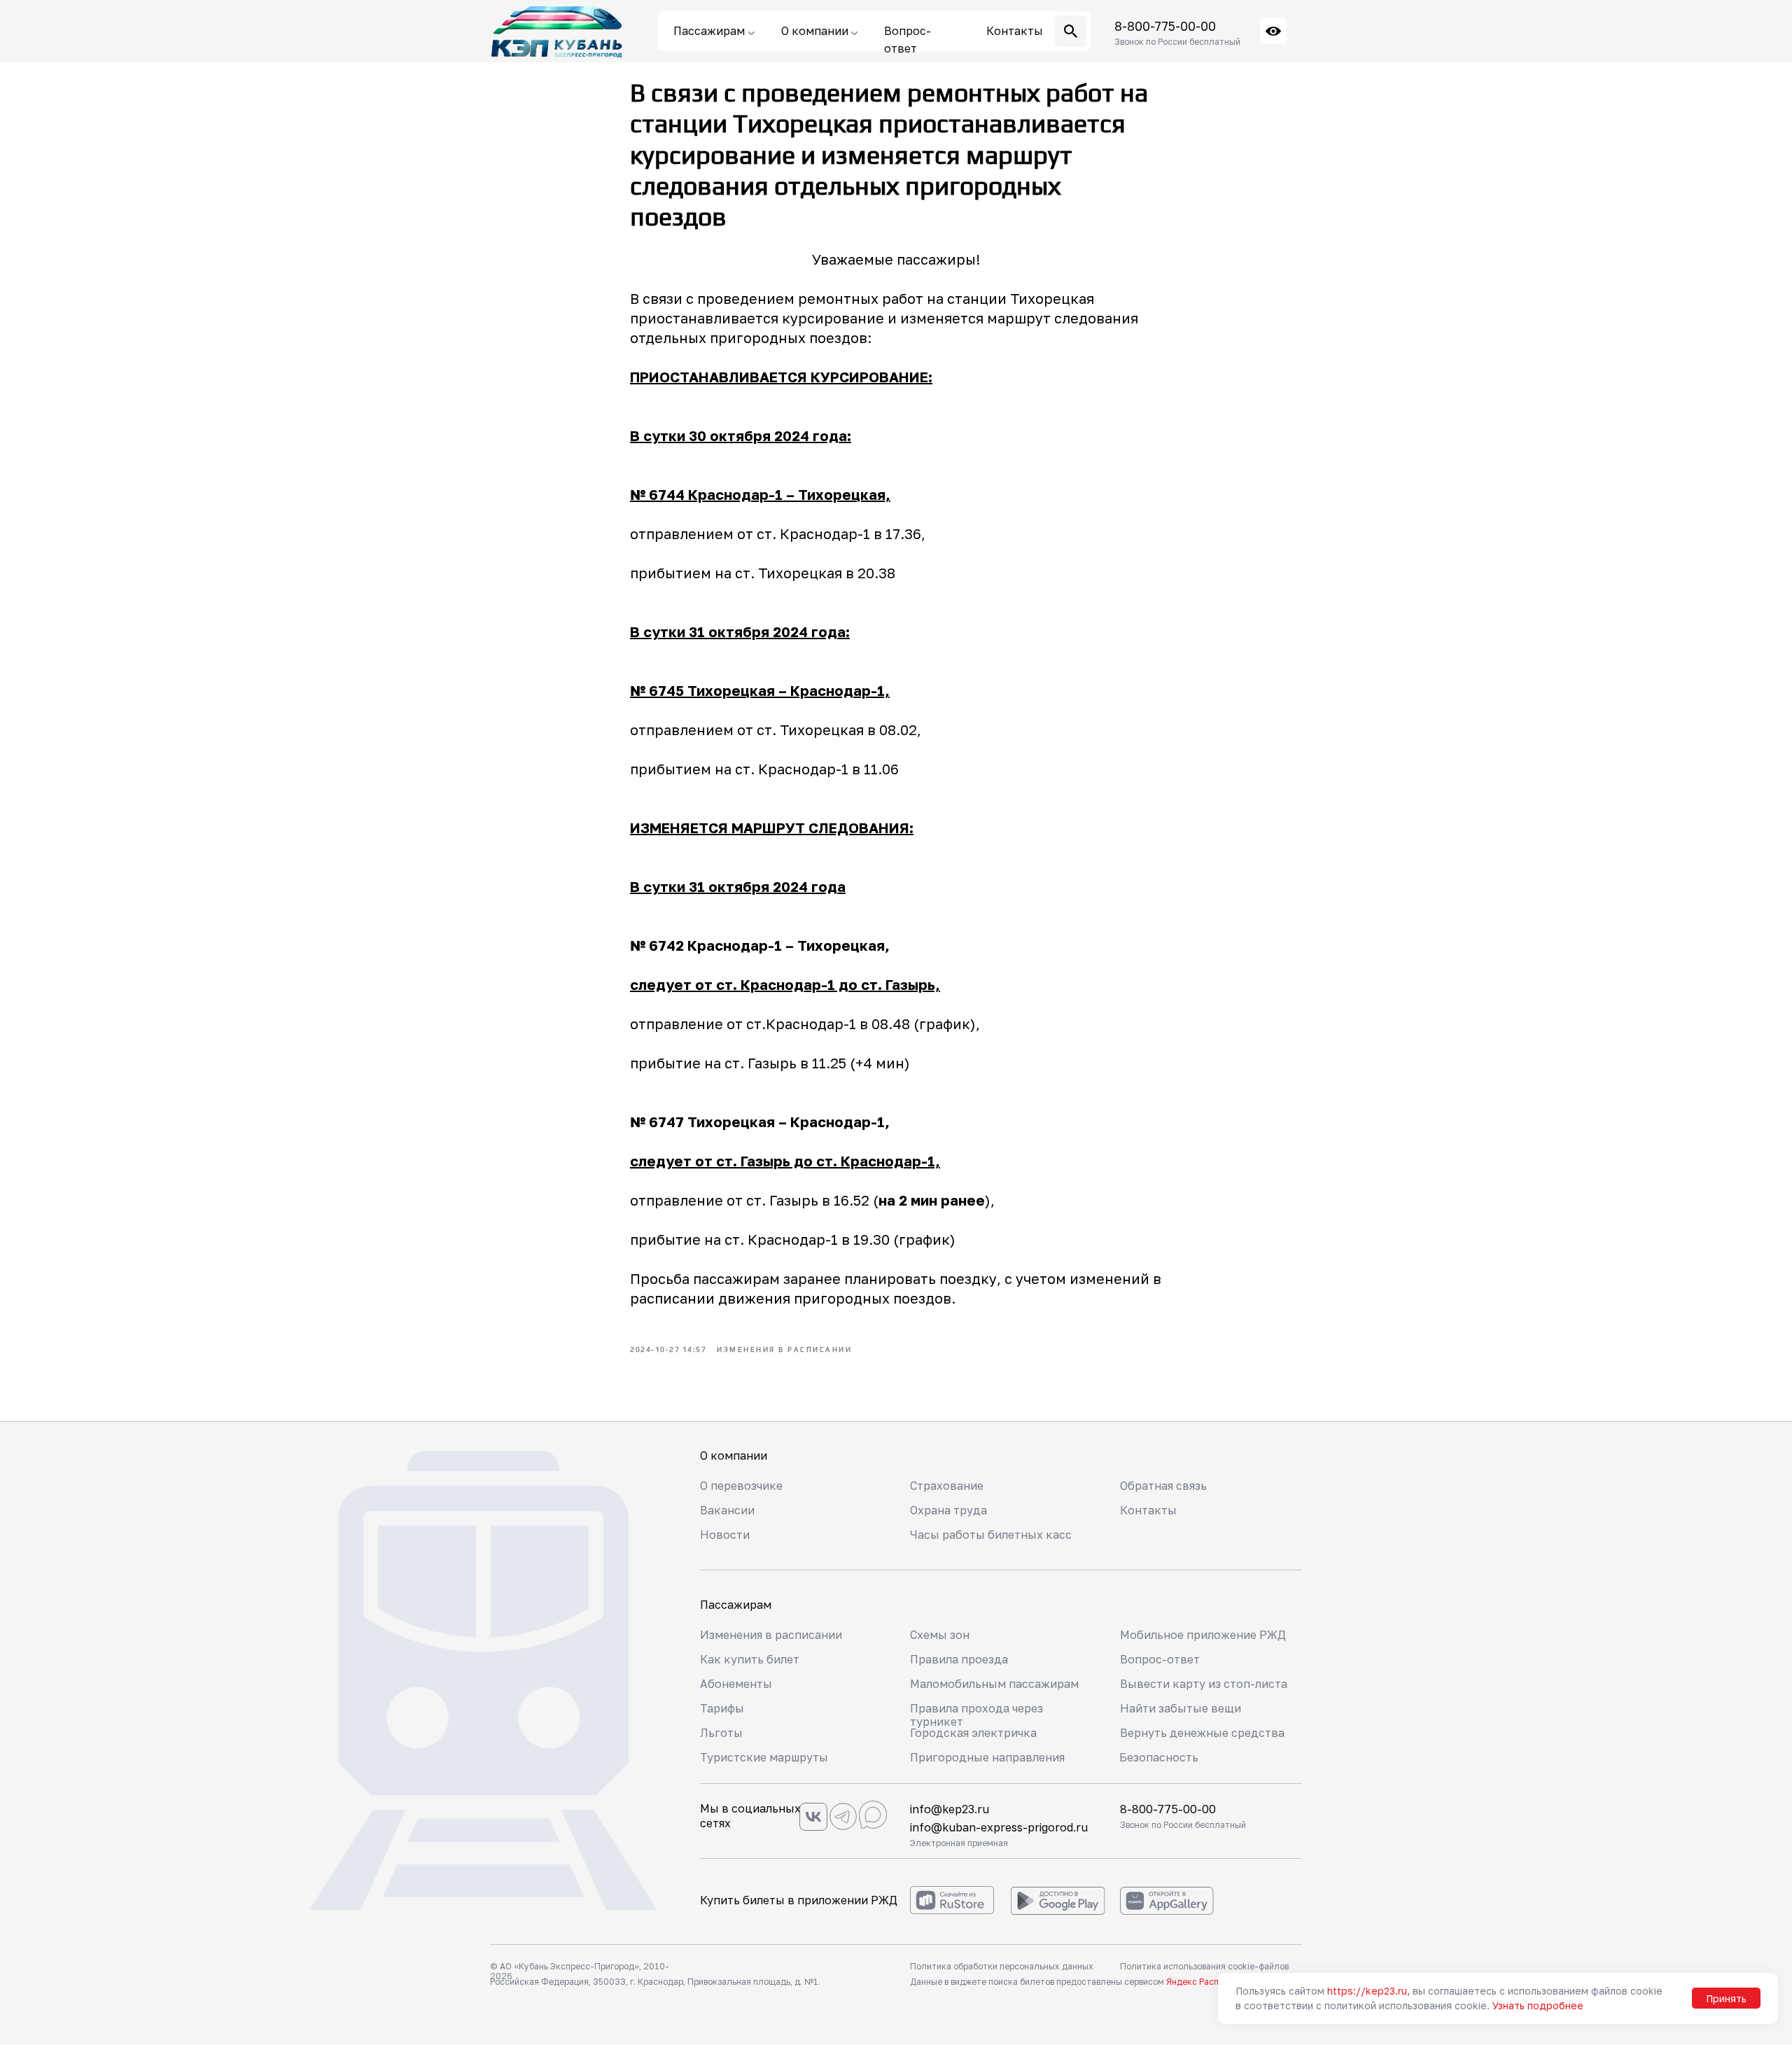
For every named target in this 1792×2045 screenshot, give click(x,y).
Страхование (947, 1486)
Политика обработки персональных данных (1002, 1966)
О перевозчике (741, 1486)
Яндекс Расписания (1207, 1982)
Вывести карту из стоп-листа (1204, 1684)
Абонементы (736, 1684)
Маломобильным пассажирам (994, 1684)
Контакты (1148, 1510)
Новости (725, 1535)
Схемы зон (940, 1635)
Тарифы (722, 1708)
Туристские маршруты (764, 1757)
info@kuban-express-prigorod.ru (999, 1827)
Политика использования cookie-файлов (1204, 1966)
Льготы (721, 1733)
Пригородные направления (987, 1757)
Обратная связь (1163, 1486)
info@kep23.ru (950, 1809)
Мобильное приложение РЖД (1203, 1635)
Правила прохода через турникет (976, 1715)
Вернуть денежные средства (1202, 1733)
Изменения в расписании (771, 1635)
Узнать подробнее (1538, 2005)
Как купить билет (750, 1659)
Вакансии (727, 1510)
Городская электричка (973, 1733)
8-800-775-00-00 (1165, 26)
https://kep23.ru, (1368, 1991)
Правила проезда (959, 1659)
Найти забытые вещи (1181, 1708)
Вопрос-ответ (1160, 1659)
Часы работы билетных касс (991, 1535)
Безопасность (1159, 1757)
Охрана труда (948, 1510)
